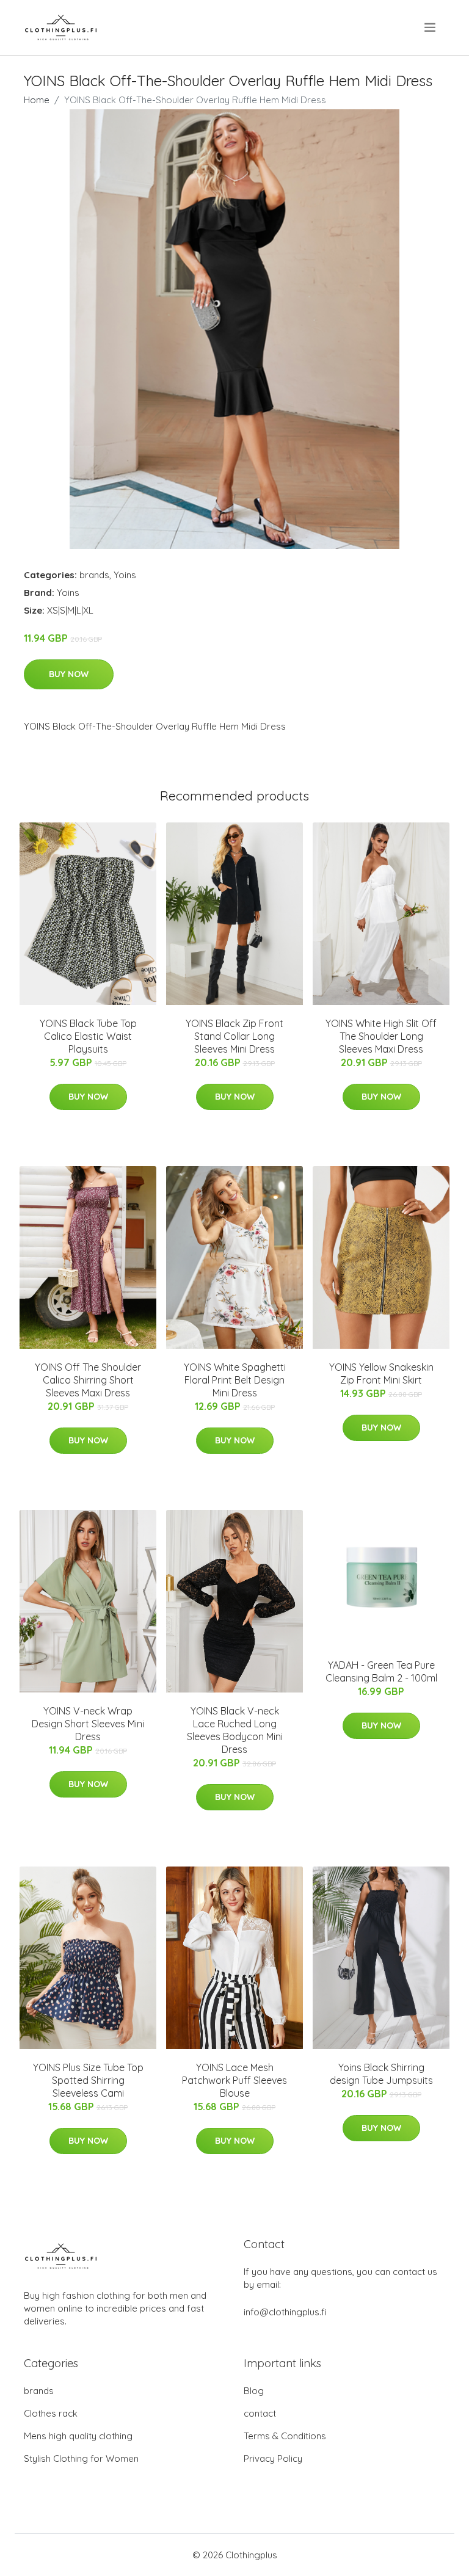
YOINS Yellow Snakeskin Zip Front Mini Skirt (381, 1373)
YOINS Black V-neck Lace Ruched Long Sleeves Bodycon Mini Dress (235, 1730)
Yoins (125, 575)
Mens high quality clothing (78, 2436)
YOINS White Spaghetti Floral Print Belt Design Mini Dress (235, 1380)
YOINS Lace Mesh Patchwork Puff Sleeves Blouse (234, 2080)
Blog (254, 2391)
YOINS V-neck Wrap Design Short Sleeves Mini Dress (88, 1724)
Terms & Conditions (285, 2436)
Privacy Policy (273, 2458)
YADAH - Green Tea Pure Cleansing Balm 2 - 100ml (381, 1671)
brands (94, 575)
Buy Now (69, 674)
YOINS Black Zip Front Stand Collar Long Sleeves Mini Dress (234, 1036)
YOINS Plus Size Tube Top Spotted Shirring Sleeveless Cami (88, 2080)
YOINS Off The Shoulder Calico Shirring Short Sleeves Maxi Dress (88, 1380)
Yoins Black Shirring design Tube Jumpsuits (381, 2074)
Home (37, 100)
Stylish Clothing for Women (81, 2458)
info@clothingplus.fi (285, 2312)
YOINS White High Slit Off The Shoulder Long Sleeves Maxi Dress (381, 1036)
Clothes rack (51, 2413)
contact (260, 2413)
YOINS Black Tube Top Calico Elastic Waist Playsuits (88, 1036)
